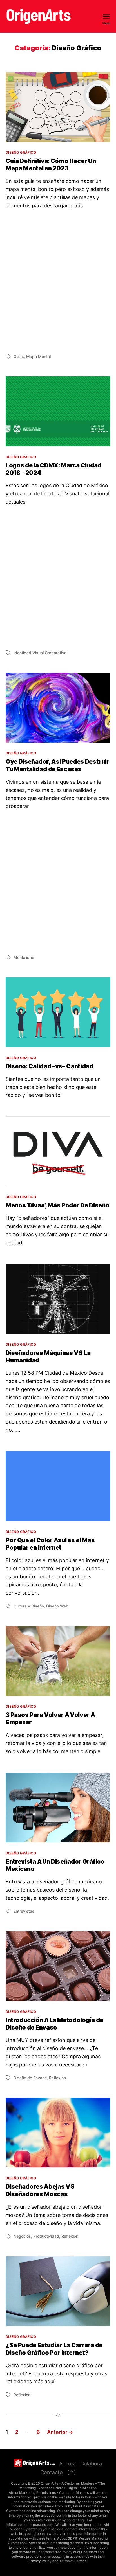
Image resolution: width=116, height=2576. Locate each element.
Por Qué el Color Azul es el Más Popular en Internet (50, 1544)
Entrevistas (24, 1911)
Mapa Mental (38, 356)
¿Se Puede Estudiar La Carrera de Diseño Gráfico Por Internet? (54, 2349)
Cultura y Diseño (29, 1606)
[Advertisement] (58, 281)
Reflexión (57, 2078)
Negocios (22, 2236)
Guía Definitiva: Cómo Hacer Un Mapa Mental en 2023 (51, 165)
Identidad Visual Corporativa (40, 653)
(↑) (72, 2472)
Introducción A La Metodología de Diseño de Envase (54, 2024)
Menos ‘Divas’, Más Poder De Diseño (57, 1205)
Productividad (46, 2236)
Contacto (52, 2472)
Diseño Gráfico (21, 152)
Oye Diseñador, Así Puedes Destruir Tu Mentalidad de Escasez (57, 765)
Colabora (91, 2464)
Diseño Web (57, 1606)
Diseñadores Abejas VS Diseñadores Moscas (40, 2190)
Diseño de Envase (30, 2078)
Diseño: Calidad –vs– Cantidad (49, 1066)
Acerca (67, 2464)
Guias (19, 356)
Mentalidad (24, 957)
